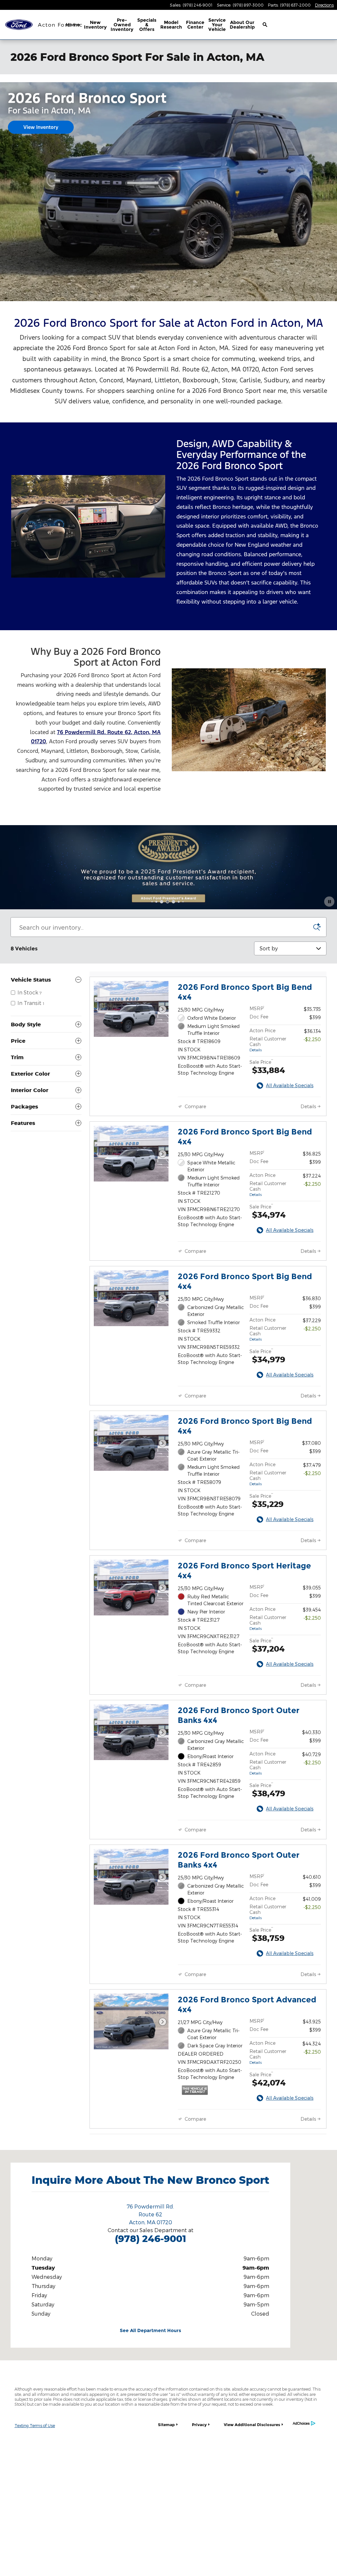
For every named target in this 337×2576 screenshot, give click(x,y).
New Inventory (95, 25)
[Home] (19, 25)
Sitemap (166, 2425)
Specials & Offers (147, 25)
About (242, 25)
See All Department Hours (150, 2330)
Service (217, 25)
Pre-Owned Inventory (122, 25)
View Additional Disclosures (252, 2425)
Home (73, 25)
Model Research (171, 25)
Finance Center (195, 25)
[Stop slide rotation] (329, 902)
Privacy (199, 2425)
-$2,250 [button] (312, 1039)
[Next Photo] (163, 1009)
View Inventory (41, 127)
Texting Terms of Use (35, 2425)
